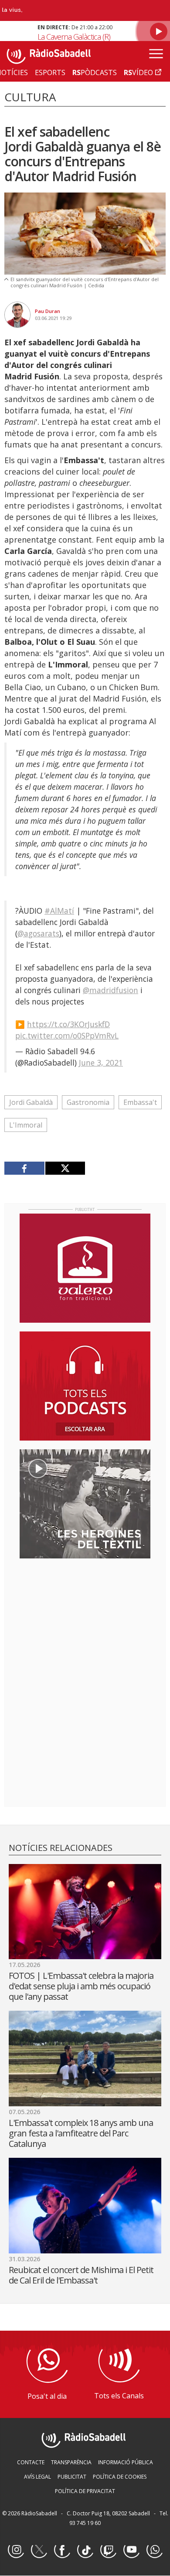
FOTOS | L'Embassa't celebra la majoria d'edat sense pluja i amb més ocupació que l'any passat (81, 1986)
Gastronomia (88, 1102)
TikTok (85, 2550)
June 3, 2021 (101, 1063)
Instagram (16, 2550)
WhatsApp (154, 2550)
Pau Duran (48, 311)
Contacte (31, 2462)
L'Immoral (26, 1125)
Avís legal (37, 2477)
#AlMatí (59, 911)
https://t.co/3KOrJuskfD (68, 1024)
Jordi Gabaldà (31, 1102)
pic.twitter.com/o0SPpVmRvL (67, 1035)
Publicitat (72, 2477)
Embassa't (140, 1102)
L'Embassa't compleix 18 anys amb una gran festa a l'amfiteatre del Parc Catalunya (81, 2133)
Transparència (71, 2462)
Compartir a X (65, 1168)
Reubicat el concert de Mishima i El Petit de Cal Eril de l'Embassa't (81, 2275)
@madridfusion (110, 990)
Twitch (108, 2550)
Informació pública (126, 2462)
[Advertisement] (85, 1622)
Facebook (62, 2550)
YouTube (131, 2550)
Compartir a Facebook (25, 1168)
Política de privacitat (85, 2491)
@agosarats (38, 933)
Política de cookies (120, 2477)
